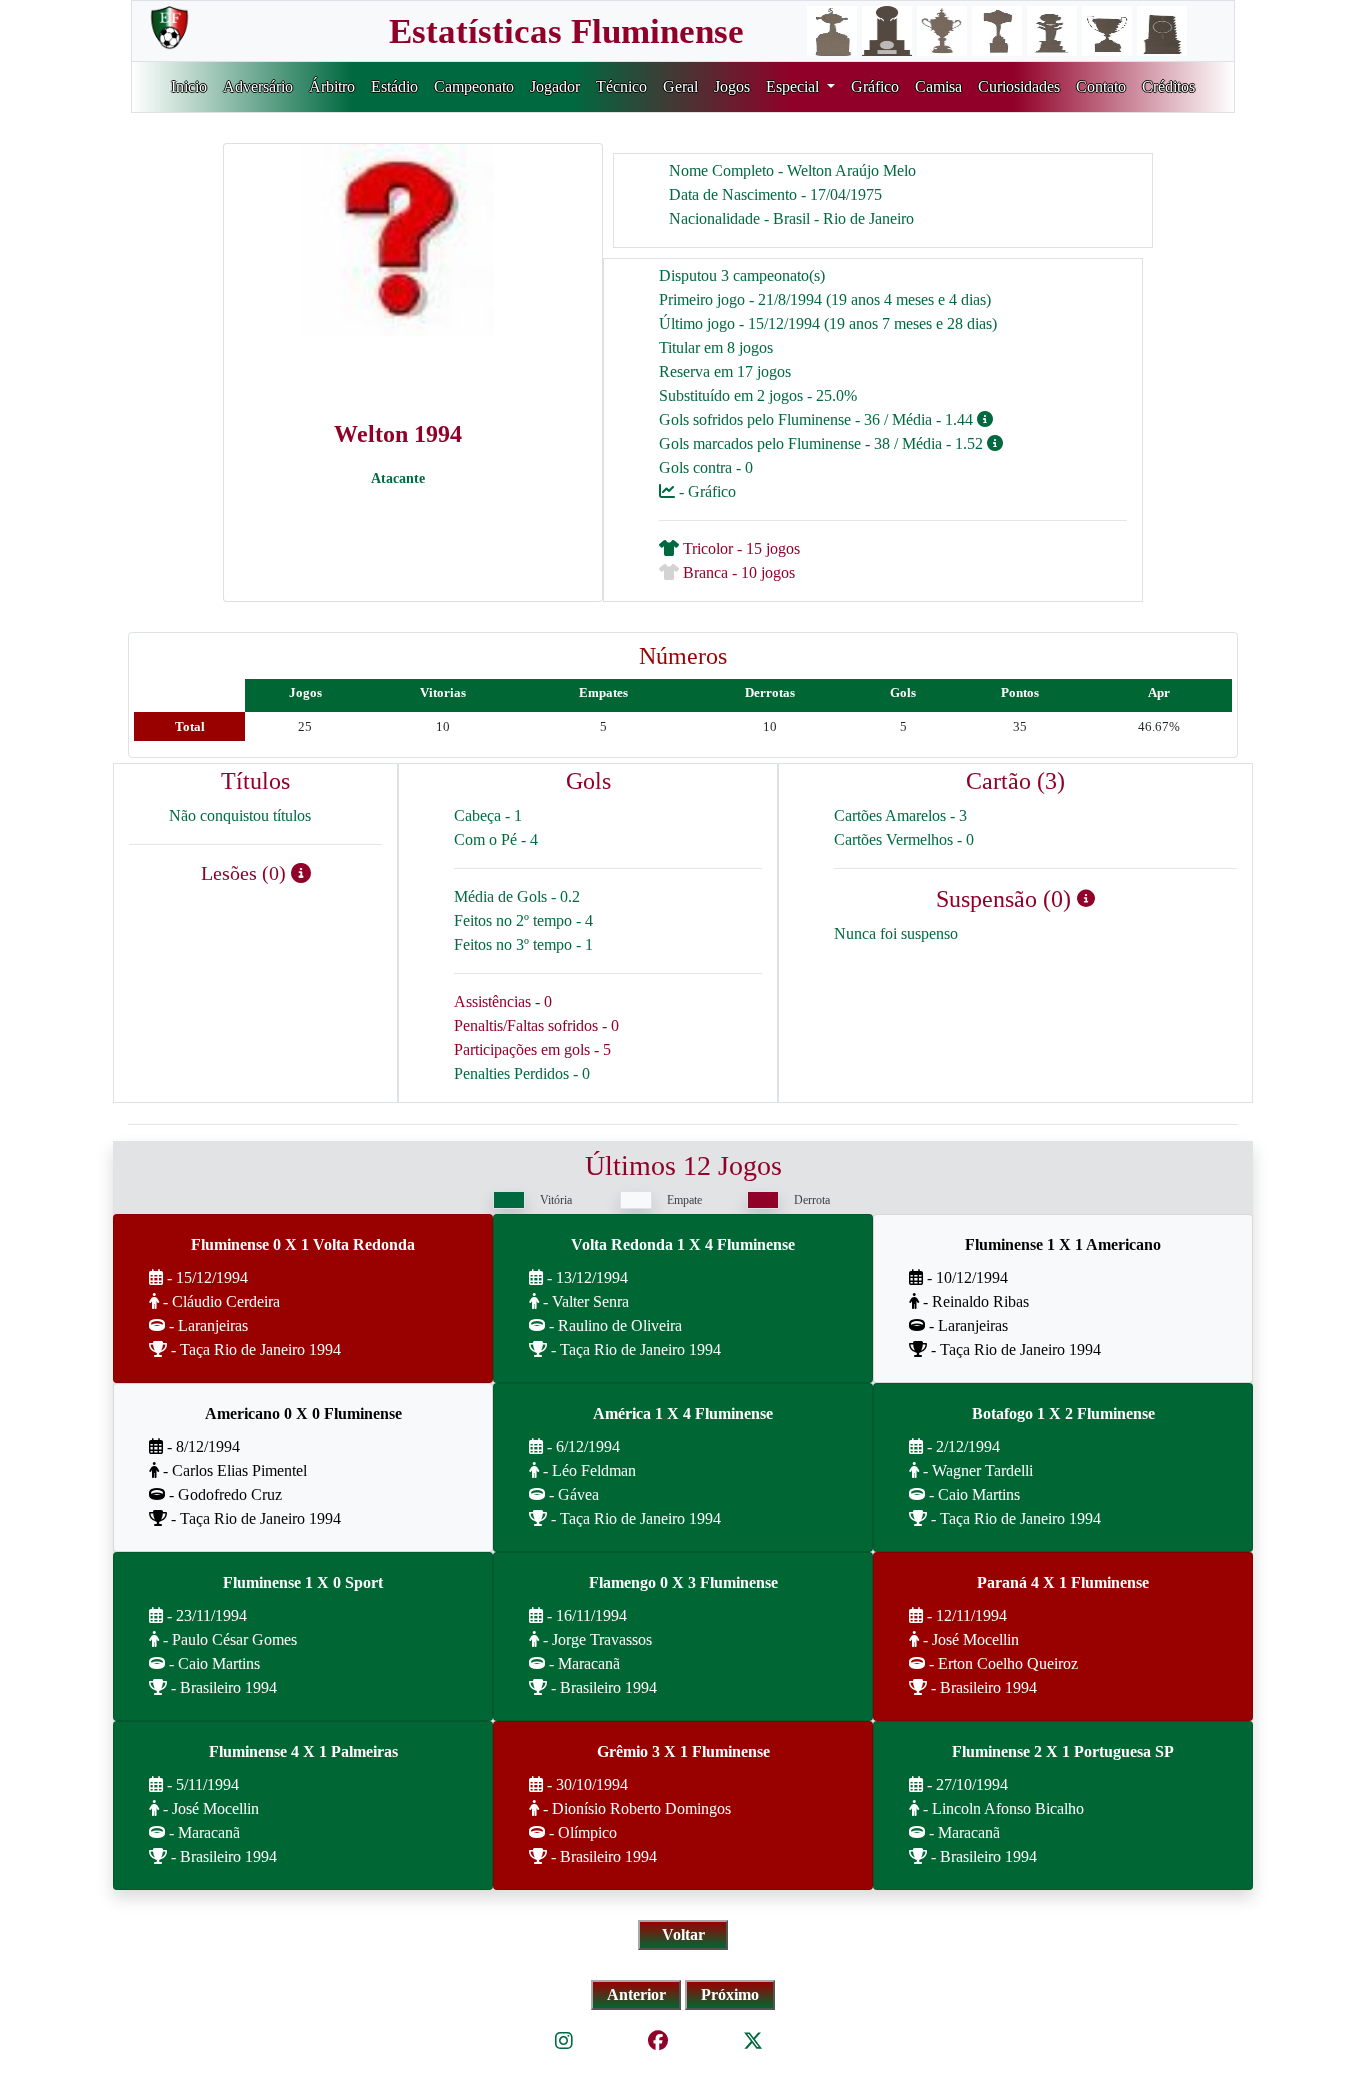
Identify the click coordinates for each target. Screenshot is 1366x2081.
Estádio (394, 86)
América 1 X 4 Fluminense (683, 1413)
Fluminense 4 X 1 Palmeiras (303, 1751)
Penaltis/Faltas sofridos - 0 (536, 1025)
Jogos (732, 86)
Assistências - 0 (503, 1001)
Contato (1101, 86)
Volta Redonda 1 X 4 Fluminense (683, 1244)
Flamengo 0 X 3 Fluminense (683, 1582)
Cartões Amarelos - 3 (900, 815)
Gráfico (875, 86)
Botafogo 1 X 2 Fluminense (1063, 1413)
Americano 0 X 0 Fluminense (303, 1413)
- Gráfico (705, 491)
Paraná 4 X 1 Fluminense (1063, 1582)
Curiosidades (1019, 86)
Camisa (938, 86)
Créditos (1168, 86)
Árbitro (332, 86)
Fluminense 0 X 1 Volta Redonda (303, 1244)
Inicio (189, 86)
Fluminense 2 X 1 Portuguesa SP (1063, 1751)
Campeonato (474, 86)
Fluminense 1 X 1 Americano (1063, 1244)
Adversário (258, 86)
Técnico (621, 86)
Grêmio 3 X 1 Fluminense (683, 1751)
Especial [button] (794, 86)
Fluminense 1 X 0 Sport (303, 1582)
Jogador (555, 86)
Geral (680, 86)
